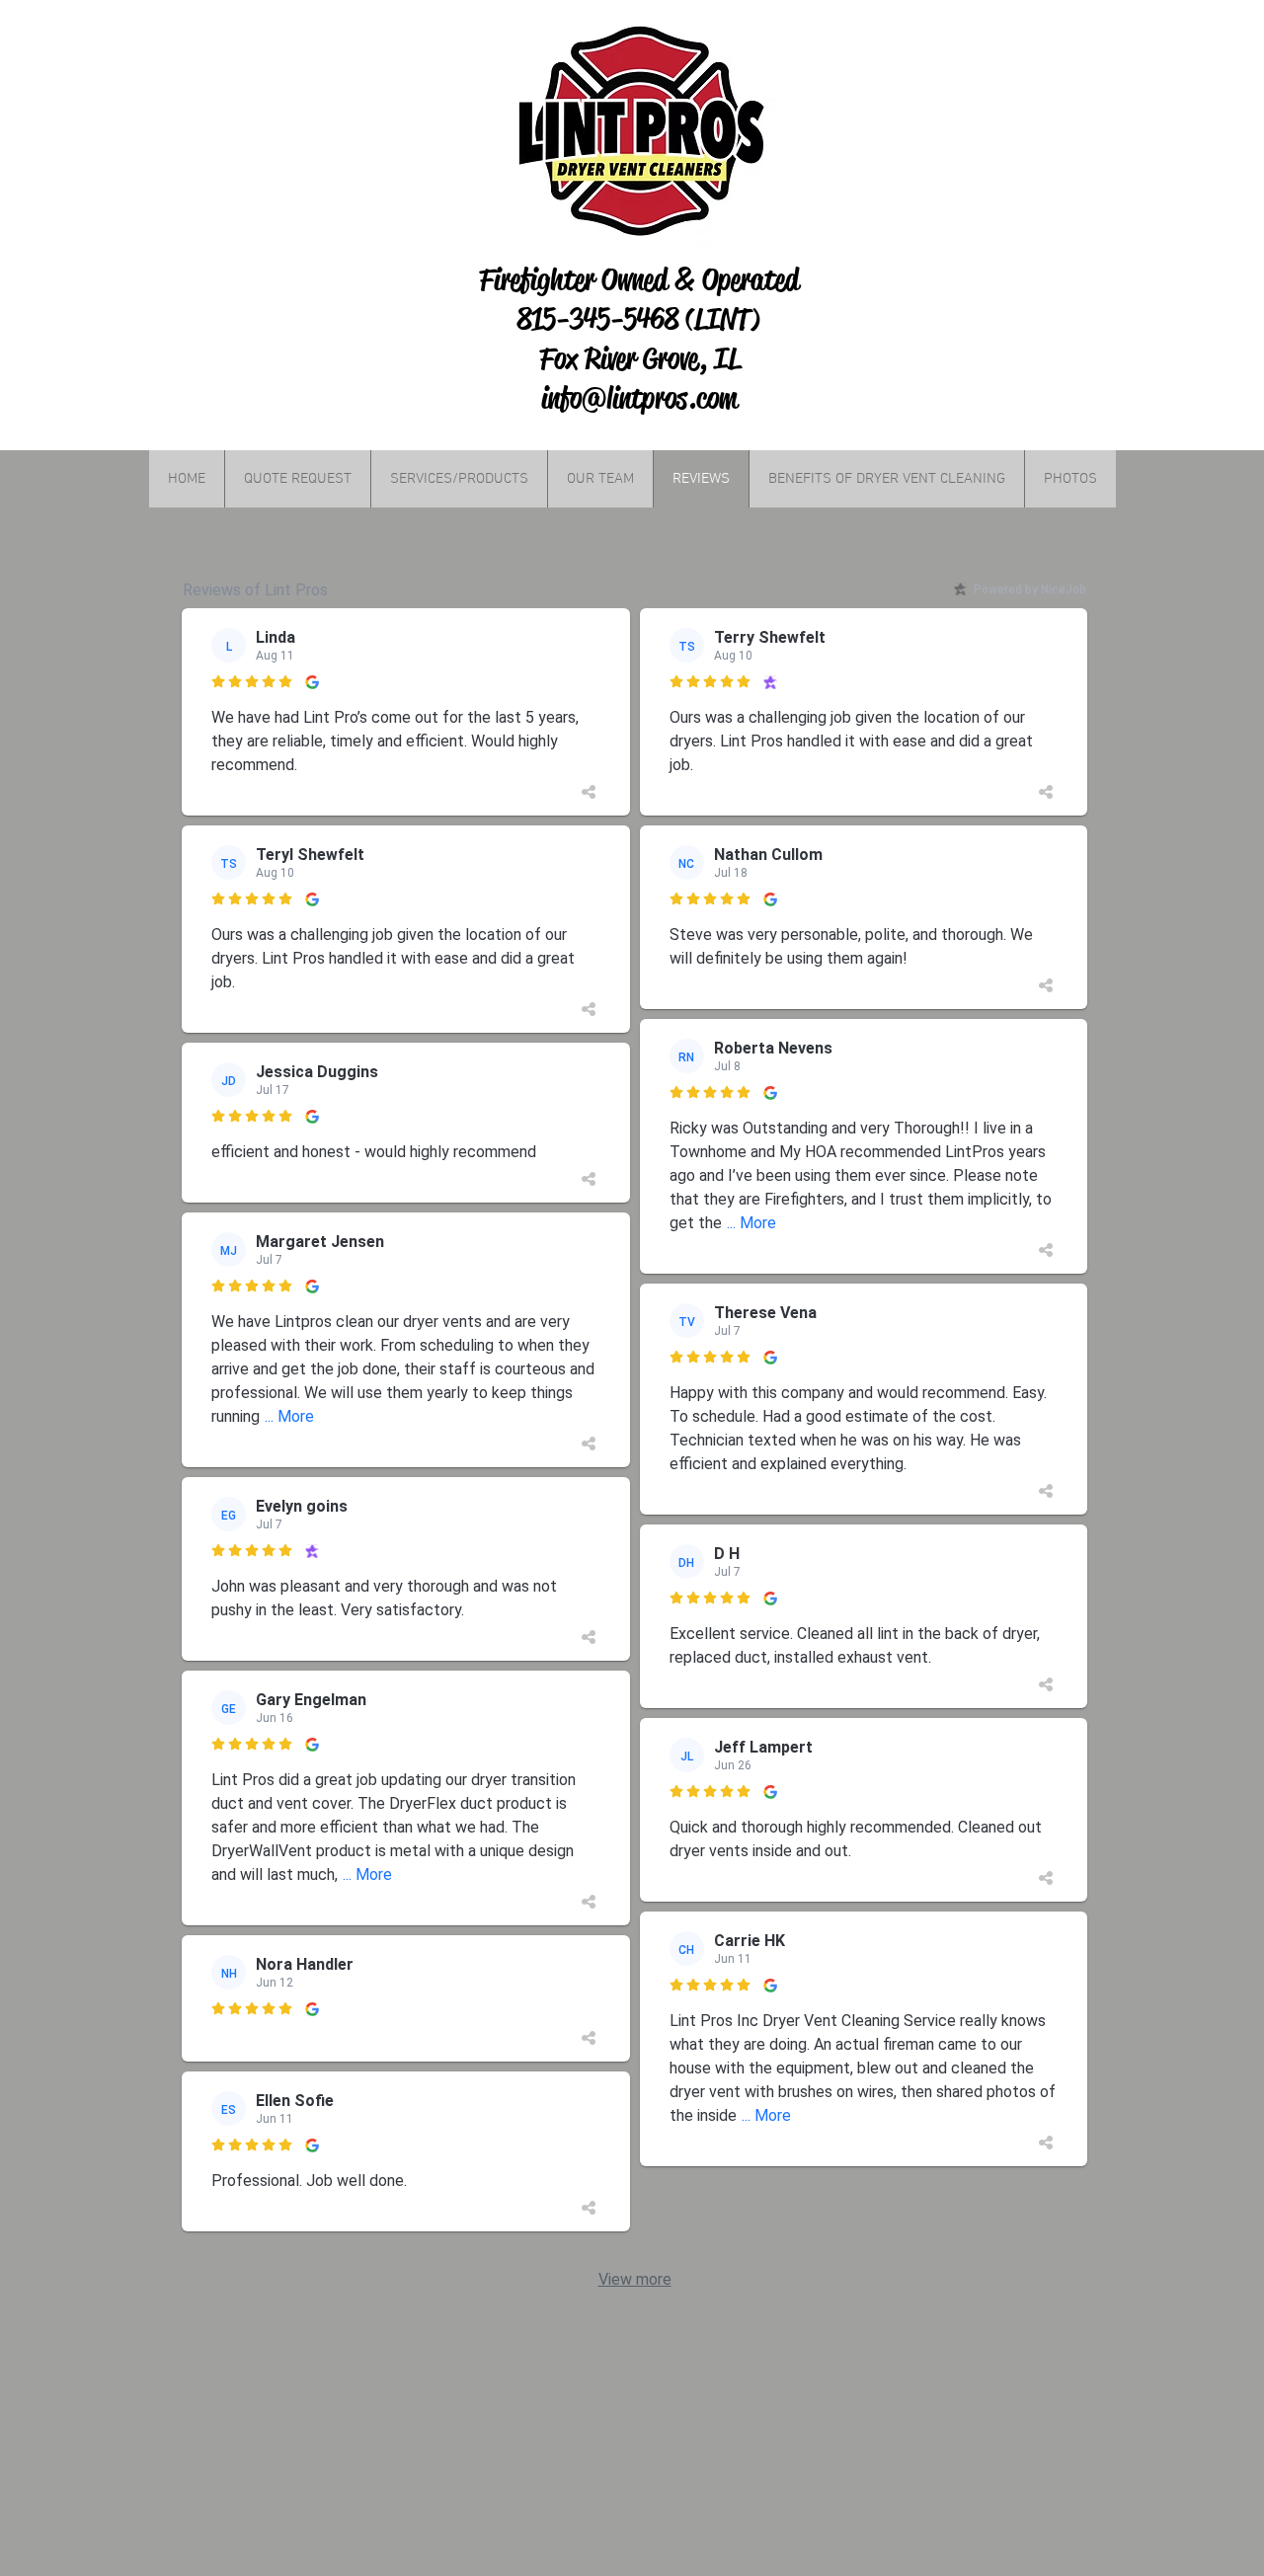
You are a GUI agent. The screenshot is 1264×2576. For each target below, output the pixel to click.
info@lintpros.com (639, 398)
